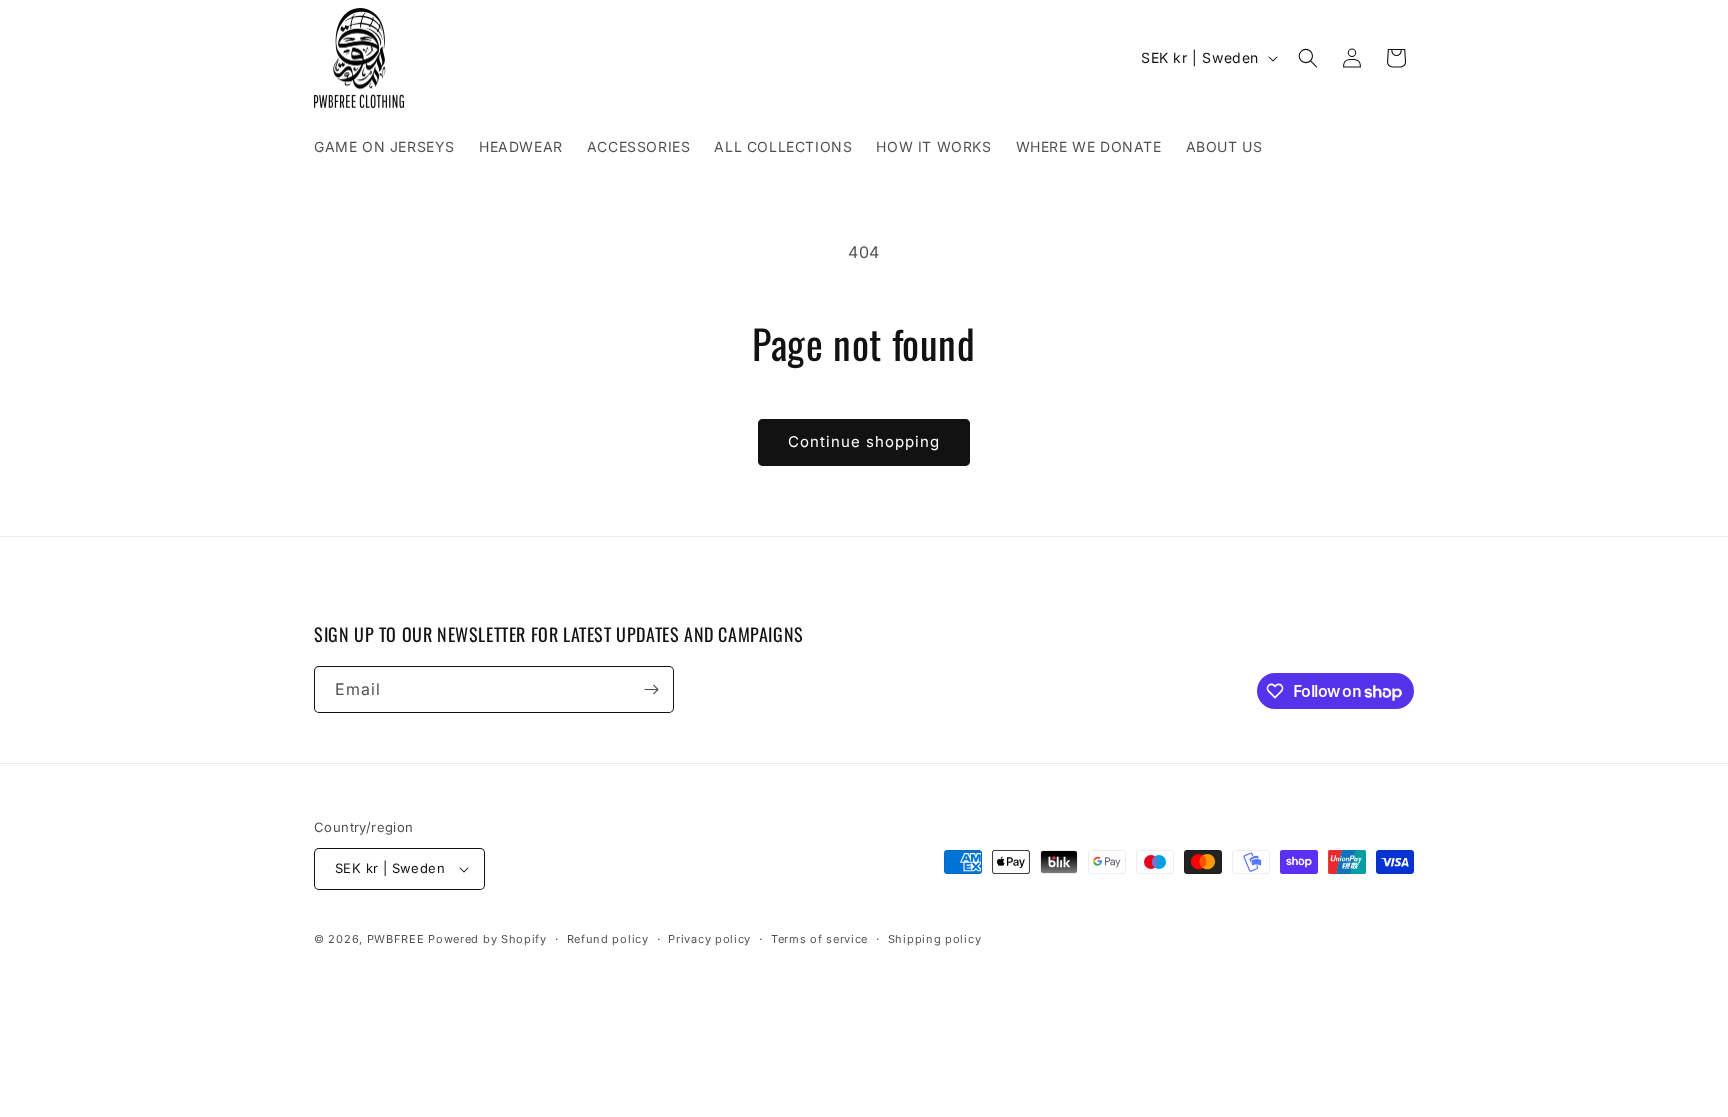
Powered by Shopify (487, 939)
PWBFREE (396, 939)
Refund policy (608, 939)
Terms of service (819, 939)
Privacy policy (709, 939)
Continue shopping (864, 441)
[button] (1308, 58)
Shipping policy (935, 939)
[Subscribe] (651, 689)
